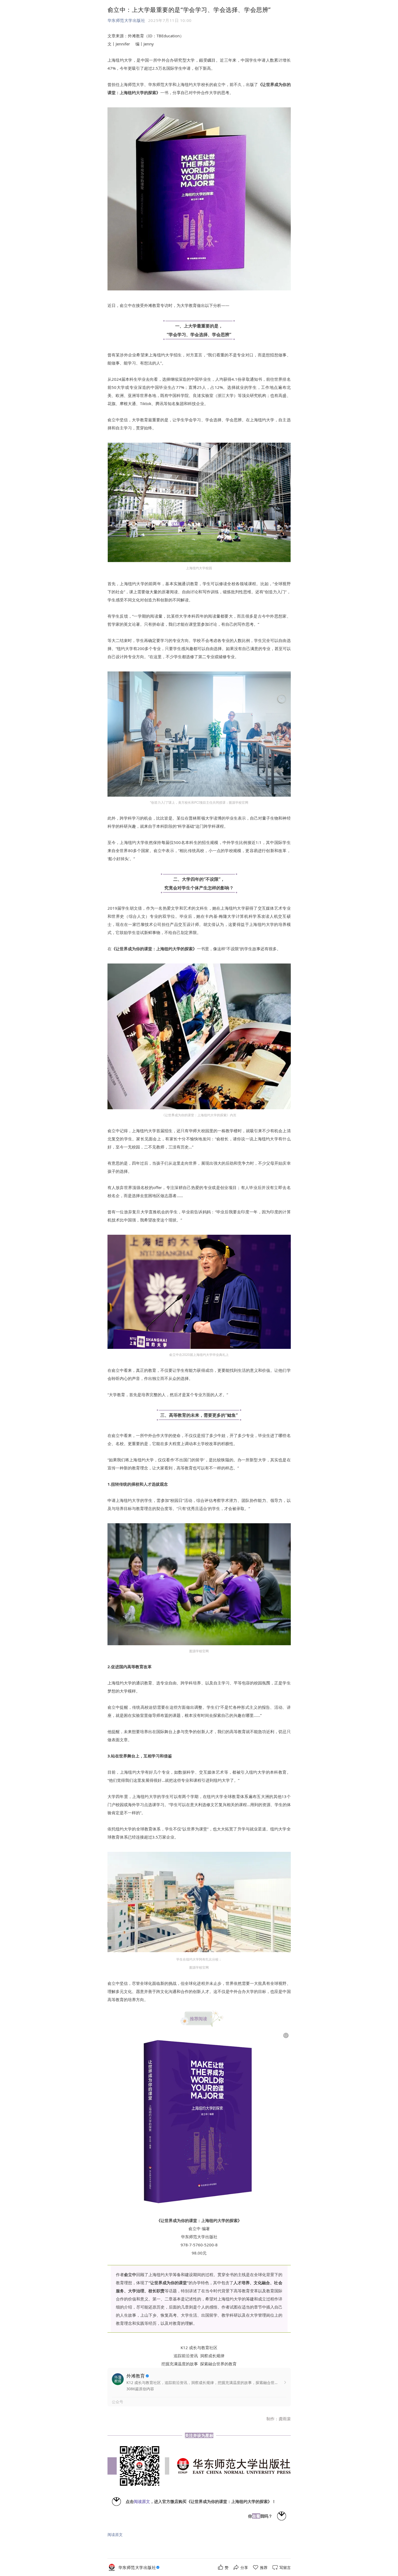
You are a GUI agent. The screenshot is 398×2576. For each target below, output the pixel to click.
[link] (140, 2567)
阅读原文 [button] (115, 2534)
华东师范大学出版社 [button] (126, 20)
